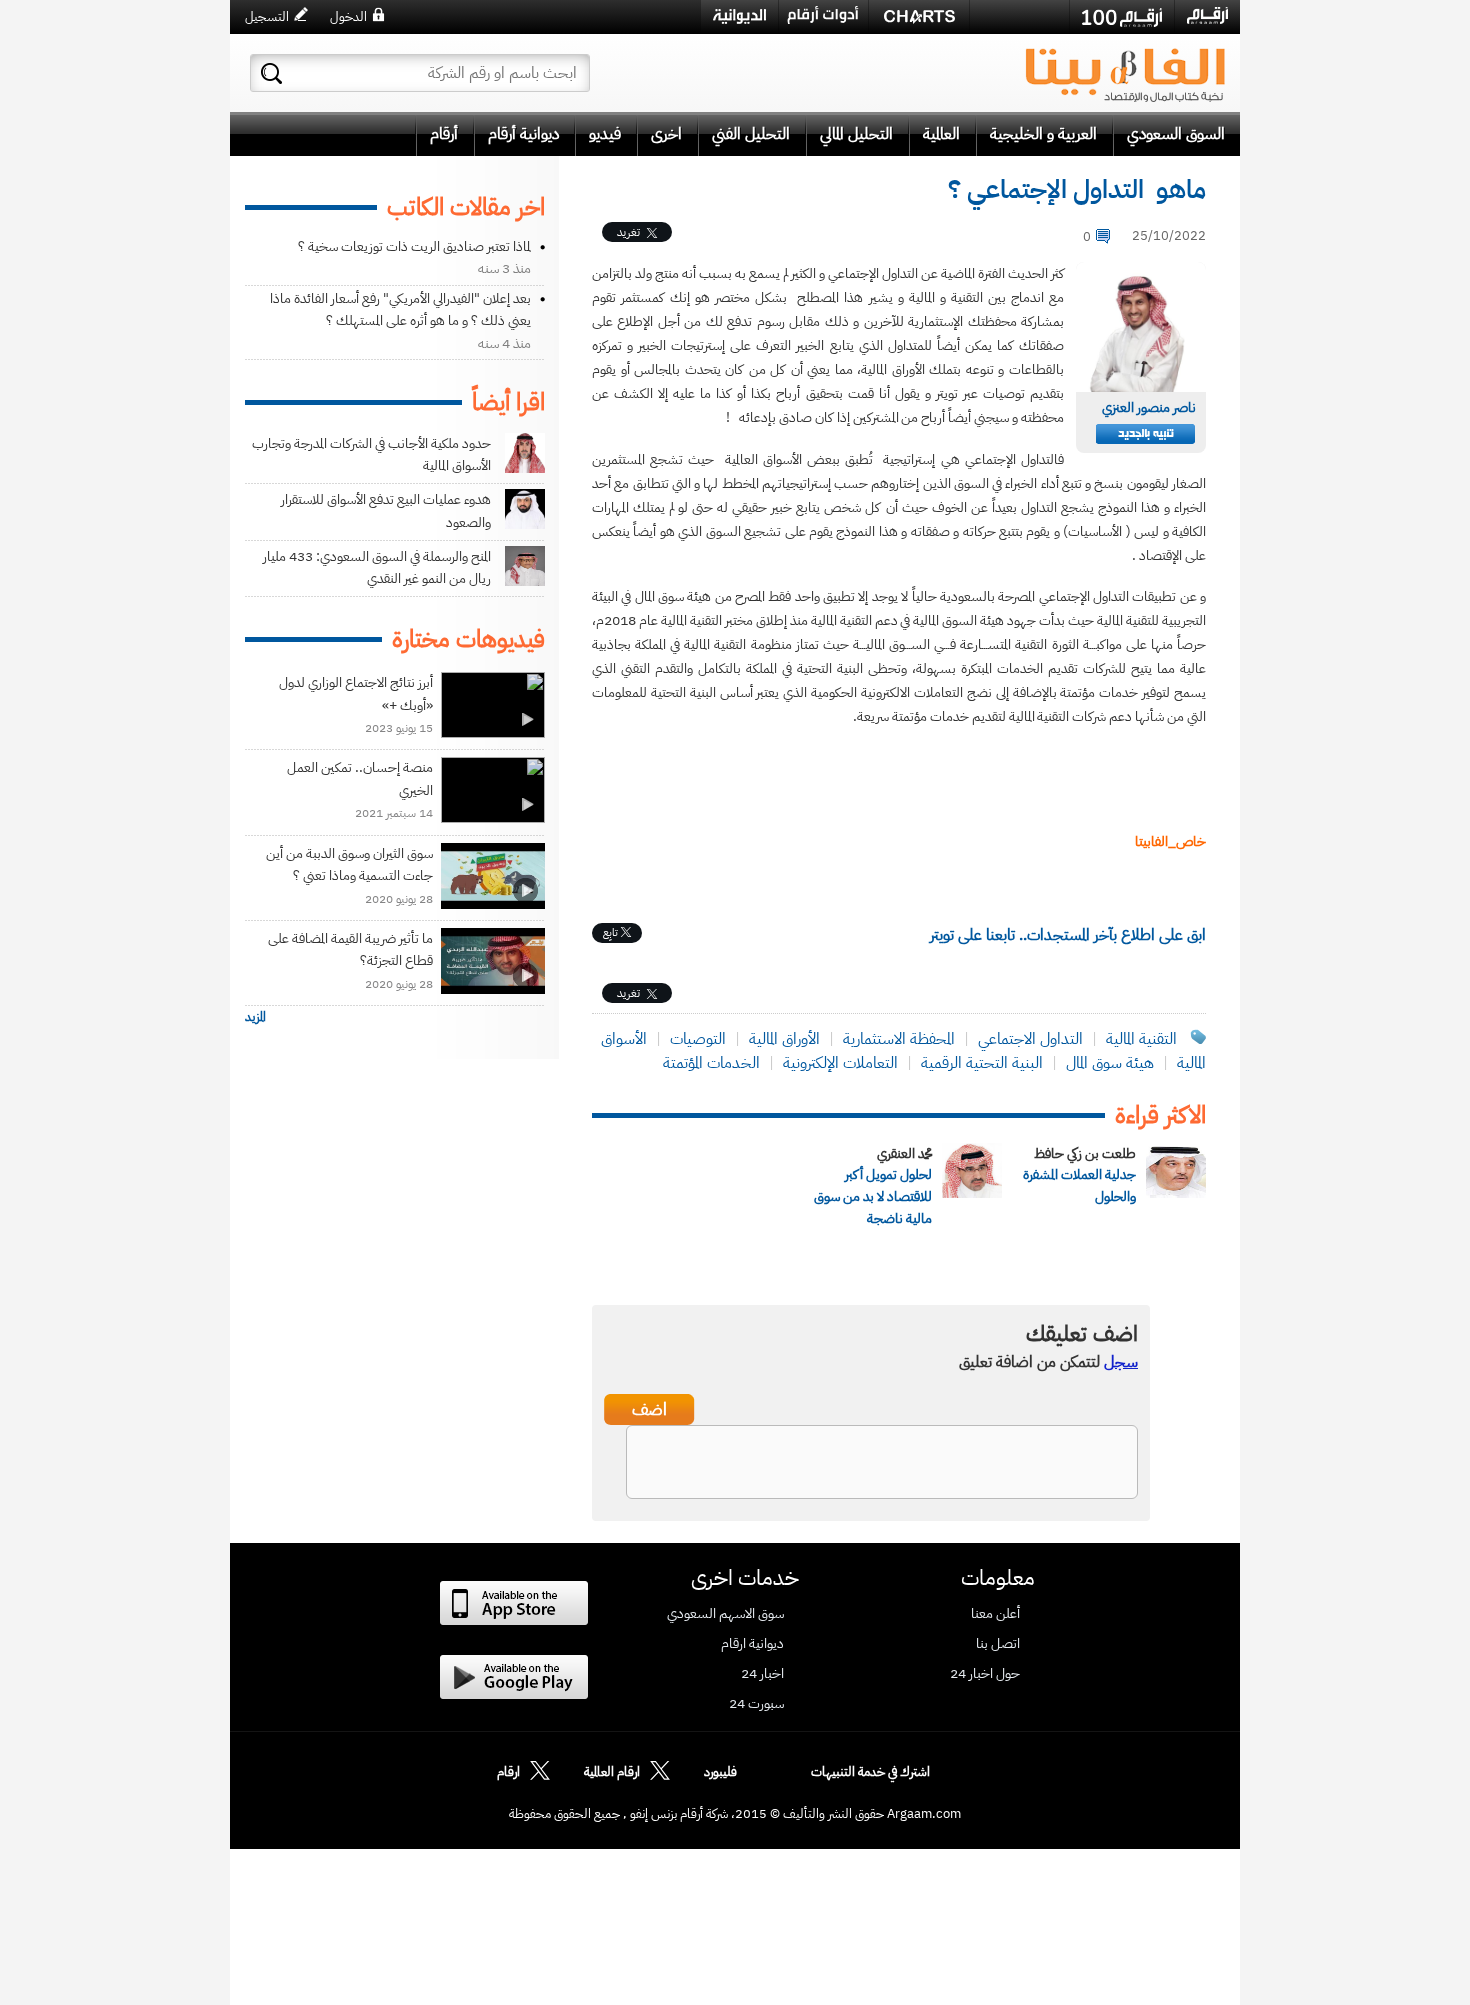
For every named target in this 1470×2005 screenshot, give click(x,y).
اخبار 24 (762, 1674)
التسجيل (267, 16)
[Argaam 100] (1122, 17)
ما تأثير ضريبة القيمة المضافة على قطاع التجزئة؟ (350, 949)
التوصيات (698, 1039)
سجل (1121, 1362)
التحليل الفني (751, 134)
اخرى (666, 134)
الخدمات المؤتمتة (711, 1063)
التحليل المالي (856, 134)
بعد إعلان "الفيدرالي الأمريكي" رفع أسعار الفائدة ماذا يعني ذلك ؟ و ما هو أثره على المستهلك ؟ (400, 309)
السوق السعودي (1176, 134)
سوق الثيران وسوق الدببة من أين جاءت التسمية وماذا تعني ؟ (349, 864)
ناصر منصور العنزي (1149, 407)
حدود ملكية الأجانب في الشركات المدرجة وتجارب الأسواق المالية (371, 454)
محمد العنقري (904, 1153)
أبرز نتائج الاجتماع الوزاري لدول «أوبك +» (356, 693)
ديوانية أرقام (523, 134)
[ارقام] (1207, 16)
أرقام (444, 134)
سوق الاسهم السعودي (725, 1614)
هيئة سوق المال (1110, 1063)
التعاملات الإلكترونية (840, 1063)
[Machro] (1019, 16)
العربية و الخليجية (1043, 134)
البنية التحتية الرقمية (982, 1063)
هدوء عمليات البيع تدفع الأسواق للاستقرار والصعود (386, 510)
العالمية (941, 134)
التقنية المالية (1141, 1039)
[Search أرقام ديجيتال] (271, 73)
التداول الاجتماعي (1030, 1039)
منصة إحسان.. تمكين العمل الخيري (360, 778)
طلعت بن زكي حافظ (1085, 1153)
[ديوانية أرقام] (739, 16)
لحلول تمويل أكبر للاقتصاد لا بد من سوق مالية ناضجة (873, 1196)
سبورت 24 (756, 1704)
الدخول (348, 16)
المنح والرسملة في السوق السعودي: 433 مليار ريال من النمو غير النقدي (377, 567)
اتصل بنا (998, 1644)
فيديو (605, 134)
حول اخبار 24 (985, 1674)
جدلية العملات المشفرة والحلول (1079, 1185)
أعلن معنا (995, 1614)
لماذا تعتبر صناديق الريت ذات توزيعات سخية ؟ (414, 246)
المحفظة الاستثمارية (899, 1039)
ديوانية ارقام (752, 1644)
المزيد (255, 1016)
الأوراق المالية (784, 1039)
